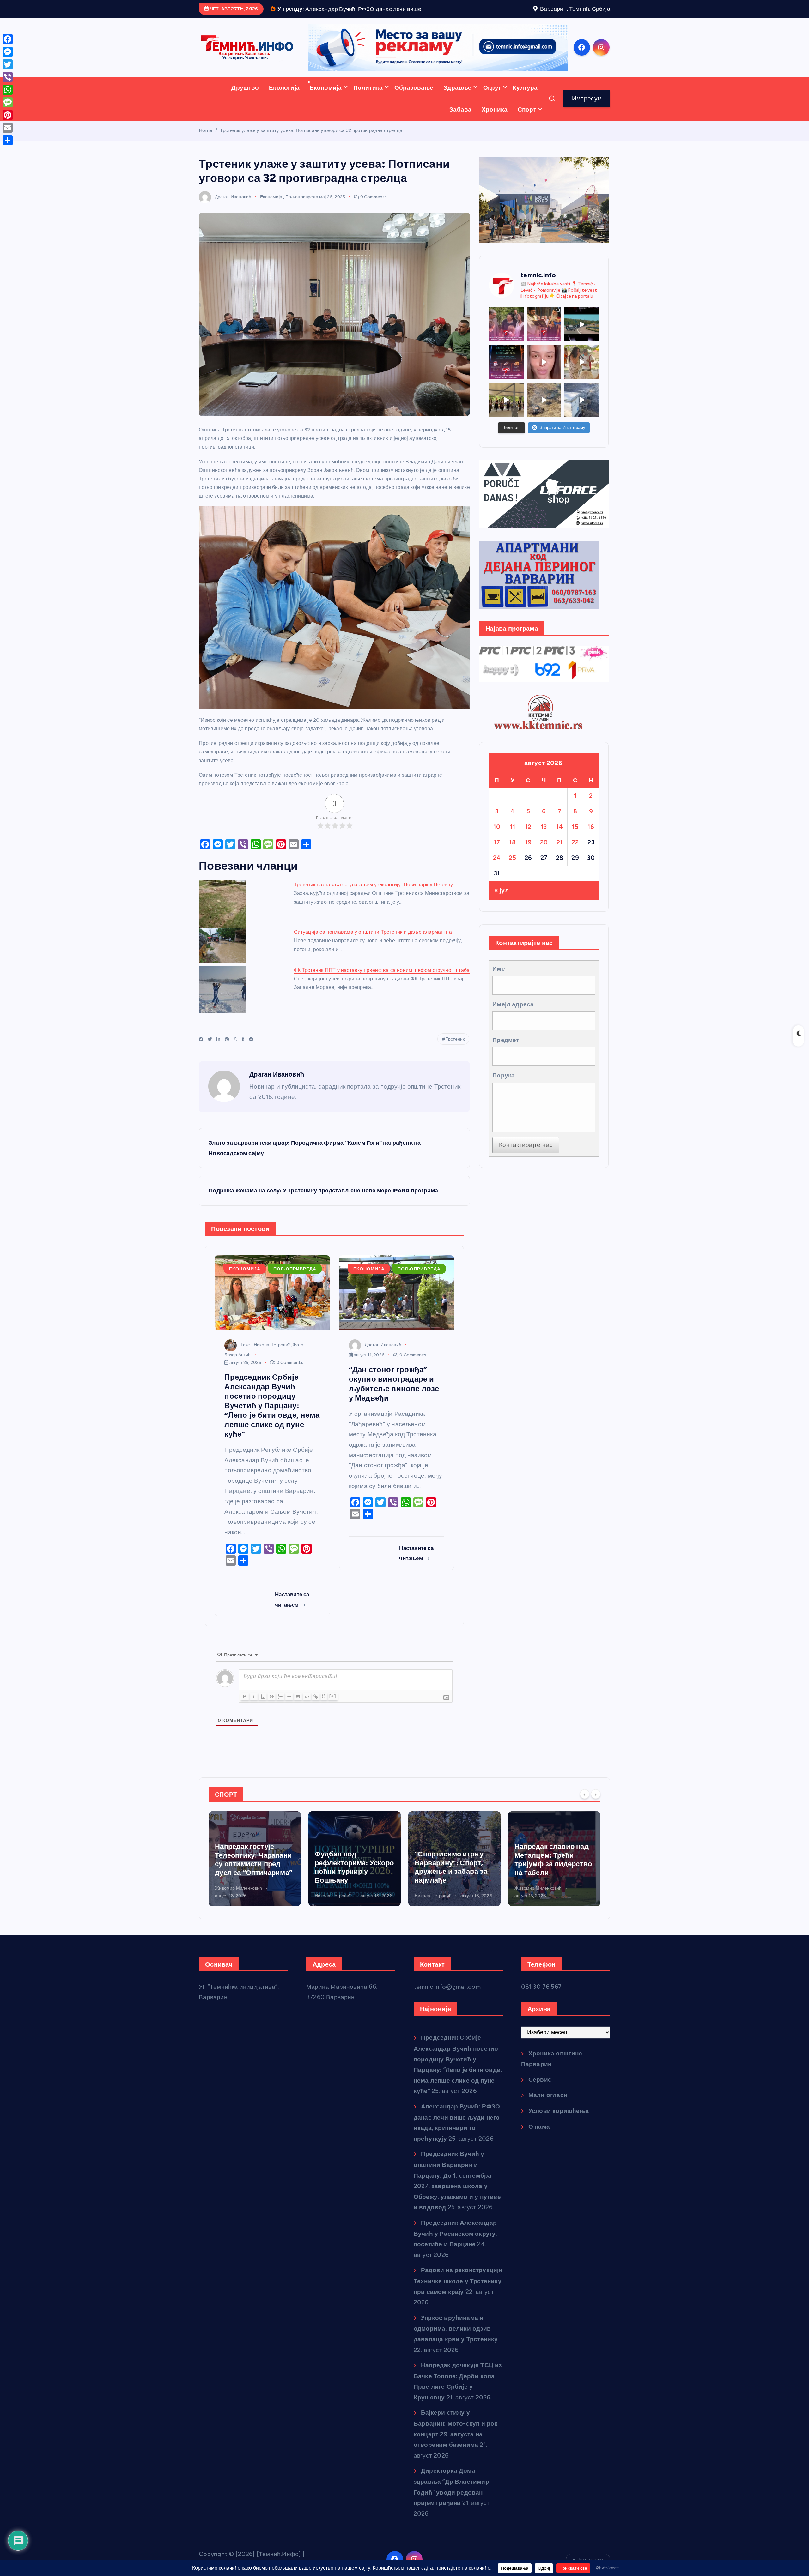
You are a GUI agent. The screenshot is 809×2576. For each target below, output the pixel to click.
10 (497, 846)
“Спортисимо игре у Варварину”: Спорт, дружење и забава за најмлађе (251, 1886)
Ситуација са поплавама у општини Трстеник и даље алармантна (373, 951)
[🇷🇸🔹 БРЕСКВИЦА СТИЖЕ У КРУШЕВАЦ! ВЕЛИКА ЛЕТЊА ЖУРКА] (544, 381)
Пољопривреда (302, 216)
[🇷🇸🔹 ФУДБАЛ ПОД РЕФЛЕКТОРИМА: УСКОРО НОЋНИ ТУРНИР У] (506, 381)
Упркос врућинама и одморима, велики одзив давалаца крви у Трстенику (456, 2348)
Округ (492, 107)
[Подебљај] (245, 1716)
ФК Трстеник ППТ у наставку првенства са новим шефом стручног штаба (382, 989)
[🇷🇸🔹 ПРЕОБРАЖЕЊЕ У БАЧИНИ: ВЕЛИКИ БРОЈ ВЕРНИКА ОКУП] (544, 344)
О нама (539, 2146)
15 (575, 846)
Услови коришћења (559, 2130)
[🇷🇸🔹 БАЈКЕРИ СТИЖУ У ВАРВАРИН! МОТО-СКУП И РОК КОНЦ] (582, 344)
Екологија (284, 107)
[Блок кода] (307, 1716)
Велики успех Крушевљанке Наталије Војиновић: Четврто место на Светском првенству (551, 1875)
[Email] (8, 128)
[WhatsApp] (8, 90)
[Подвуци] (263, 1716)
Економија (326, 107)
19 (528, 862)
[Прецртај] (271, 1716)
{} (324, 1716)
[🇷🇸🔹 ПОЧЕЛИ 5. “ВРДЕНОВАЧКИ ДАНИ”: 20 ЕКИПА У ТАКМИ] (582, 381)
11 (512, 846)
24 (497, 877)
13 (544, 846)
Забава (460, 129)
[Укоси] (254, 1716)
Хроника (495, 129)
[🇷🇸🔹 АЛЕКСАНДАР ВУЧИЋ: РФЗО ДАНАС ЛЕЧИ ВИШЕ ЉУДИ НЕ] (506, 344)
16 (591, 846)
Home (205, 150)
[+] (333, 1716)
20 (544, 862)
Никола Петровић (233, 1915)
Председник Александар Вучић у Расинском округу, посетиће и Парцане (456, 2253)
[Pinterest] (8, 115)
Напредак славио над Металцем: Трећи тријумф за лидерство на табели (353, 1879)
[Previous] (585, 1813)
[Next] (596, 1813)
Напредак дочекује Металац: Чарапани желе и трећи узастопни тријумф (448, 1879)
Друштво (245, 107)
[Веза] (316, 1716)
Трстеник (455, 1058)
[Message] (8, 102)
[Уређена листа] (280, 1716)
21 (560, 862)
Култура (525, 107)
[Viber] (8, 77)
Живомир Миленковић (338, 1907)
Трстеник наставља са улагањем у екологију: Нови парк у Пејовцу (374, 904)
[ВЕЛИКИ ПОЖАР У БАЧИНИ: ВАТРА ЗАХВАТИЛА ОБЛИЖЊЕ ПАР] (582, 419)
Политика (368, 107)
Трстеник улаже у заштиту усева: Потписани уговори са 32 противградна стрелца (311, 150)
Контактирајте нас (526, 1164)
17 (497, 862)
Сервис (540, 2099)
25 (512, 877)
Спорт (527, 129)
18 (512, 862)
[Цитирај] (298, 1716)
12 (528, 846)
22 (575, 862)
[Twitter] (8, 64)
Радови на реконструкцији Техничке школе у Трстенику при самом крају (458, 2300)
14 (560, 846)
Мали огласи (548, 2115)
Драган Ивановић (233, 216)
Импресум (587, 118)
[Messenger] (8, 52)
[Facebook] (8, 39)
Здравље (457, 107)
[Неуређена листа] (289, 1716)
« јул (502, 910)
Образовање (414, 107)
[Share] (8, 140)
